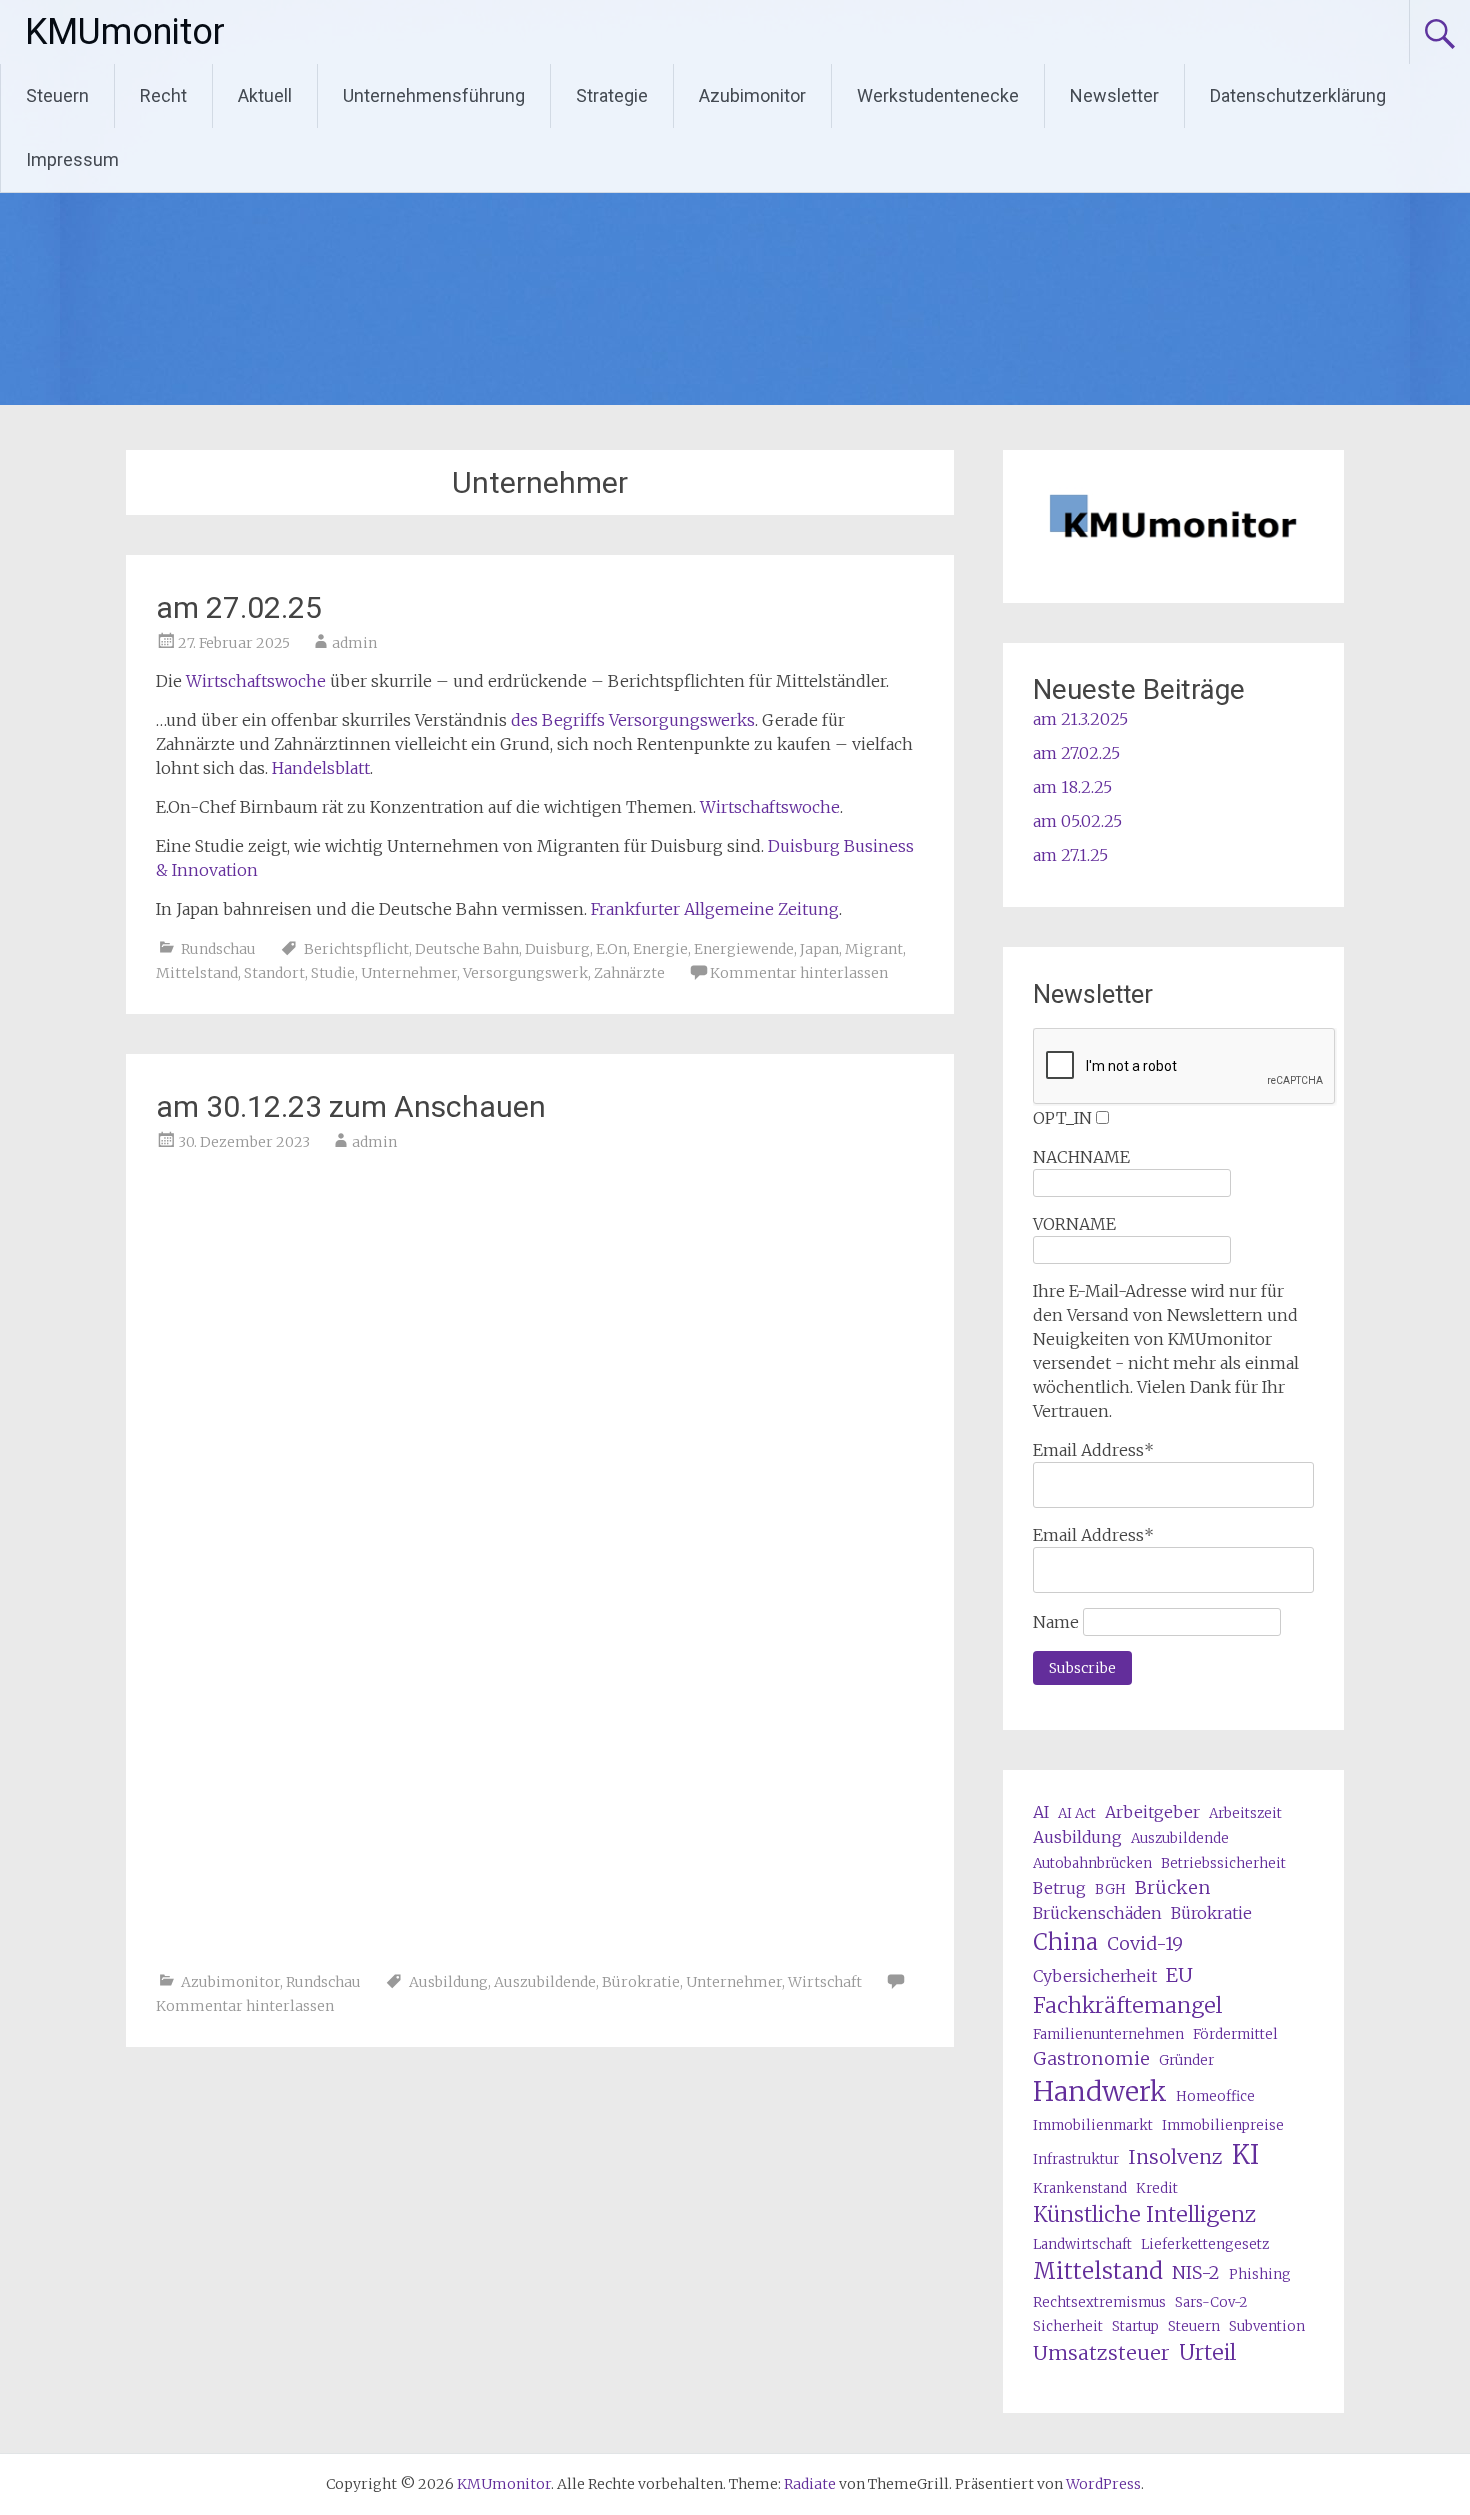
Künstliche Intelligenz (1144, 2214)
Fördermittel (1235, 2034)
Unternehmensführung (434, 95)
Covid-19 (1145, 1943)
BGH (1110, 1889)
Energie (660, 949)
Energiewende (744, 949)
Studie (333, 973)
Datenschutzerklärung (1298, 95)
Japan (819, 949)
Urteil (1207, 2352)
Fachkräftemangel (1127, 2005)
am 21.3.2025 (1080, 719)
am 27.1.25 (1070, 855)
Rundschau (218, 949)
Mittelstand (197, 973)
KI (1245, 2155)
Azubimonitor (752, 95)
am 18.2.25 (1072, 787)
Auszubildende (545, 1982)
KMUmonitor (125, 32)
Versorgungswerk (525, 973)
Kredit (1157, 2188)
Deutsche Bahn (467, 949)
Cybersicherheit (1095, 1976)
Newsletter (1114, 95)
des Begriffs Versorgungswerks (633, 720)
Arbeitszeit (1245, 1813)
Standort (274, 973)
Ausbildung (448, 1982)
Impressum (72, 159)
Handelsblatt (321, 768)
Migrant (874, 949)
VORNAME (1074, 1224)
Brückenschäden (1097, 1913)
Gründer (1186, 2060)
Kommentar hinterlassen (799, 973)
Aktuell (265, 95)
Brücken (1173, 1887)
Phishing (1260, 2274)
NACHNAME (1081, 1157)
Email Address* (1093, 1450)
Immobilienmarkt (1093, 2125)
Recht (163, 95)
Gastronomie (1091, 2058)
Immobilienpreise (1223, 2125)
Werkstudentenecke (938, 95)
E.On (611, 949)
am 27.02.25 (239, 607)
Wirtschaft (825, 1982)
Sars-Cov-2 (1211, 2302)
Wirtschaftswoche (256, 681)
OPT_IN (1062, 1118)
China (1065, 1942)
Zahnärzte (629, 973)
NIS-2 (1196, 2272)
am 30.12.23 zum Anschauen (351, 1106)
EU (1179, 1974)
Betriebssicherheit (1223, 1863)
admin (354, 643)
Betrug (1059, 1888)
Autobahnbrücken (1092, 1863)
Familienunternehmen (1108, 2034)
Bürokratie (641, 1982)
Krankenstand (1080, 2188)
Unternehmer (409, 973)
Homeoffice (1215, 2096)
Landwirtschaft (1082, 2244)
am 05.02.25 (1077, 821)
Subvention (1267, 2326)
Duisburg (557, 949)
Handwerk (1100, 2091)
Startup (1135, 2326)
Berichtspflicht (356, 949)
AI (1041, 1812)
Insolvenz (1175, 2156)
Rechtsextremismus (1099, 2302)
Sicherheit (1068, 2326)
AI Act (1077, 1813)
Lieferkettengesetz (1205, 2244)
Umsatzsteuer (1101, 2352)
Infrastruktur (1076, 2159)
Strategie (612, 95)
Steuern (57, 95)
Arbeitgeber (1152, 1812)
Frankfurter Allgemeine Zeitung (715, 909)
